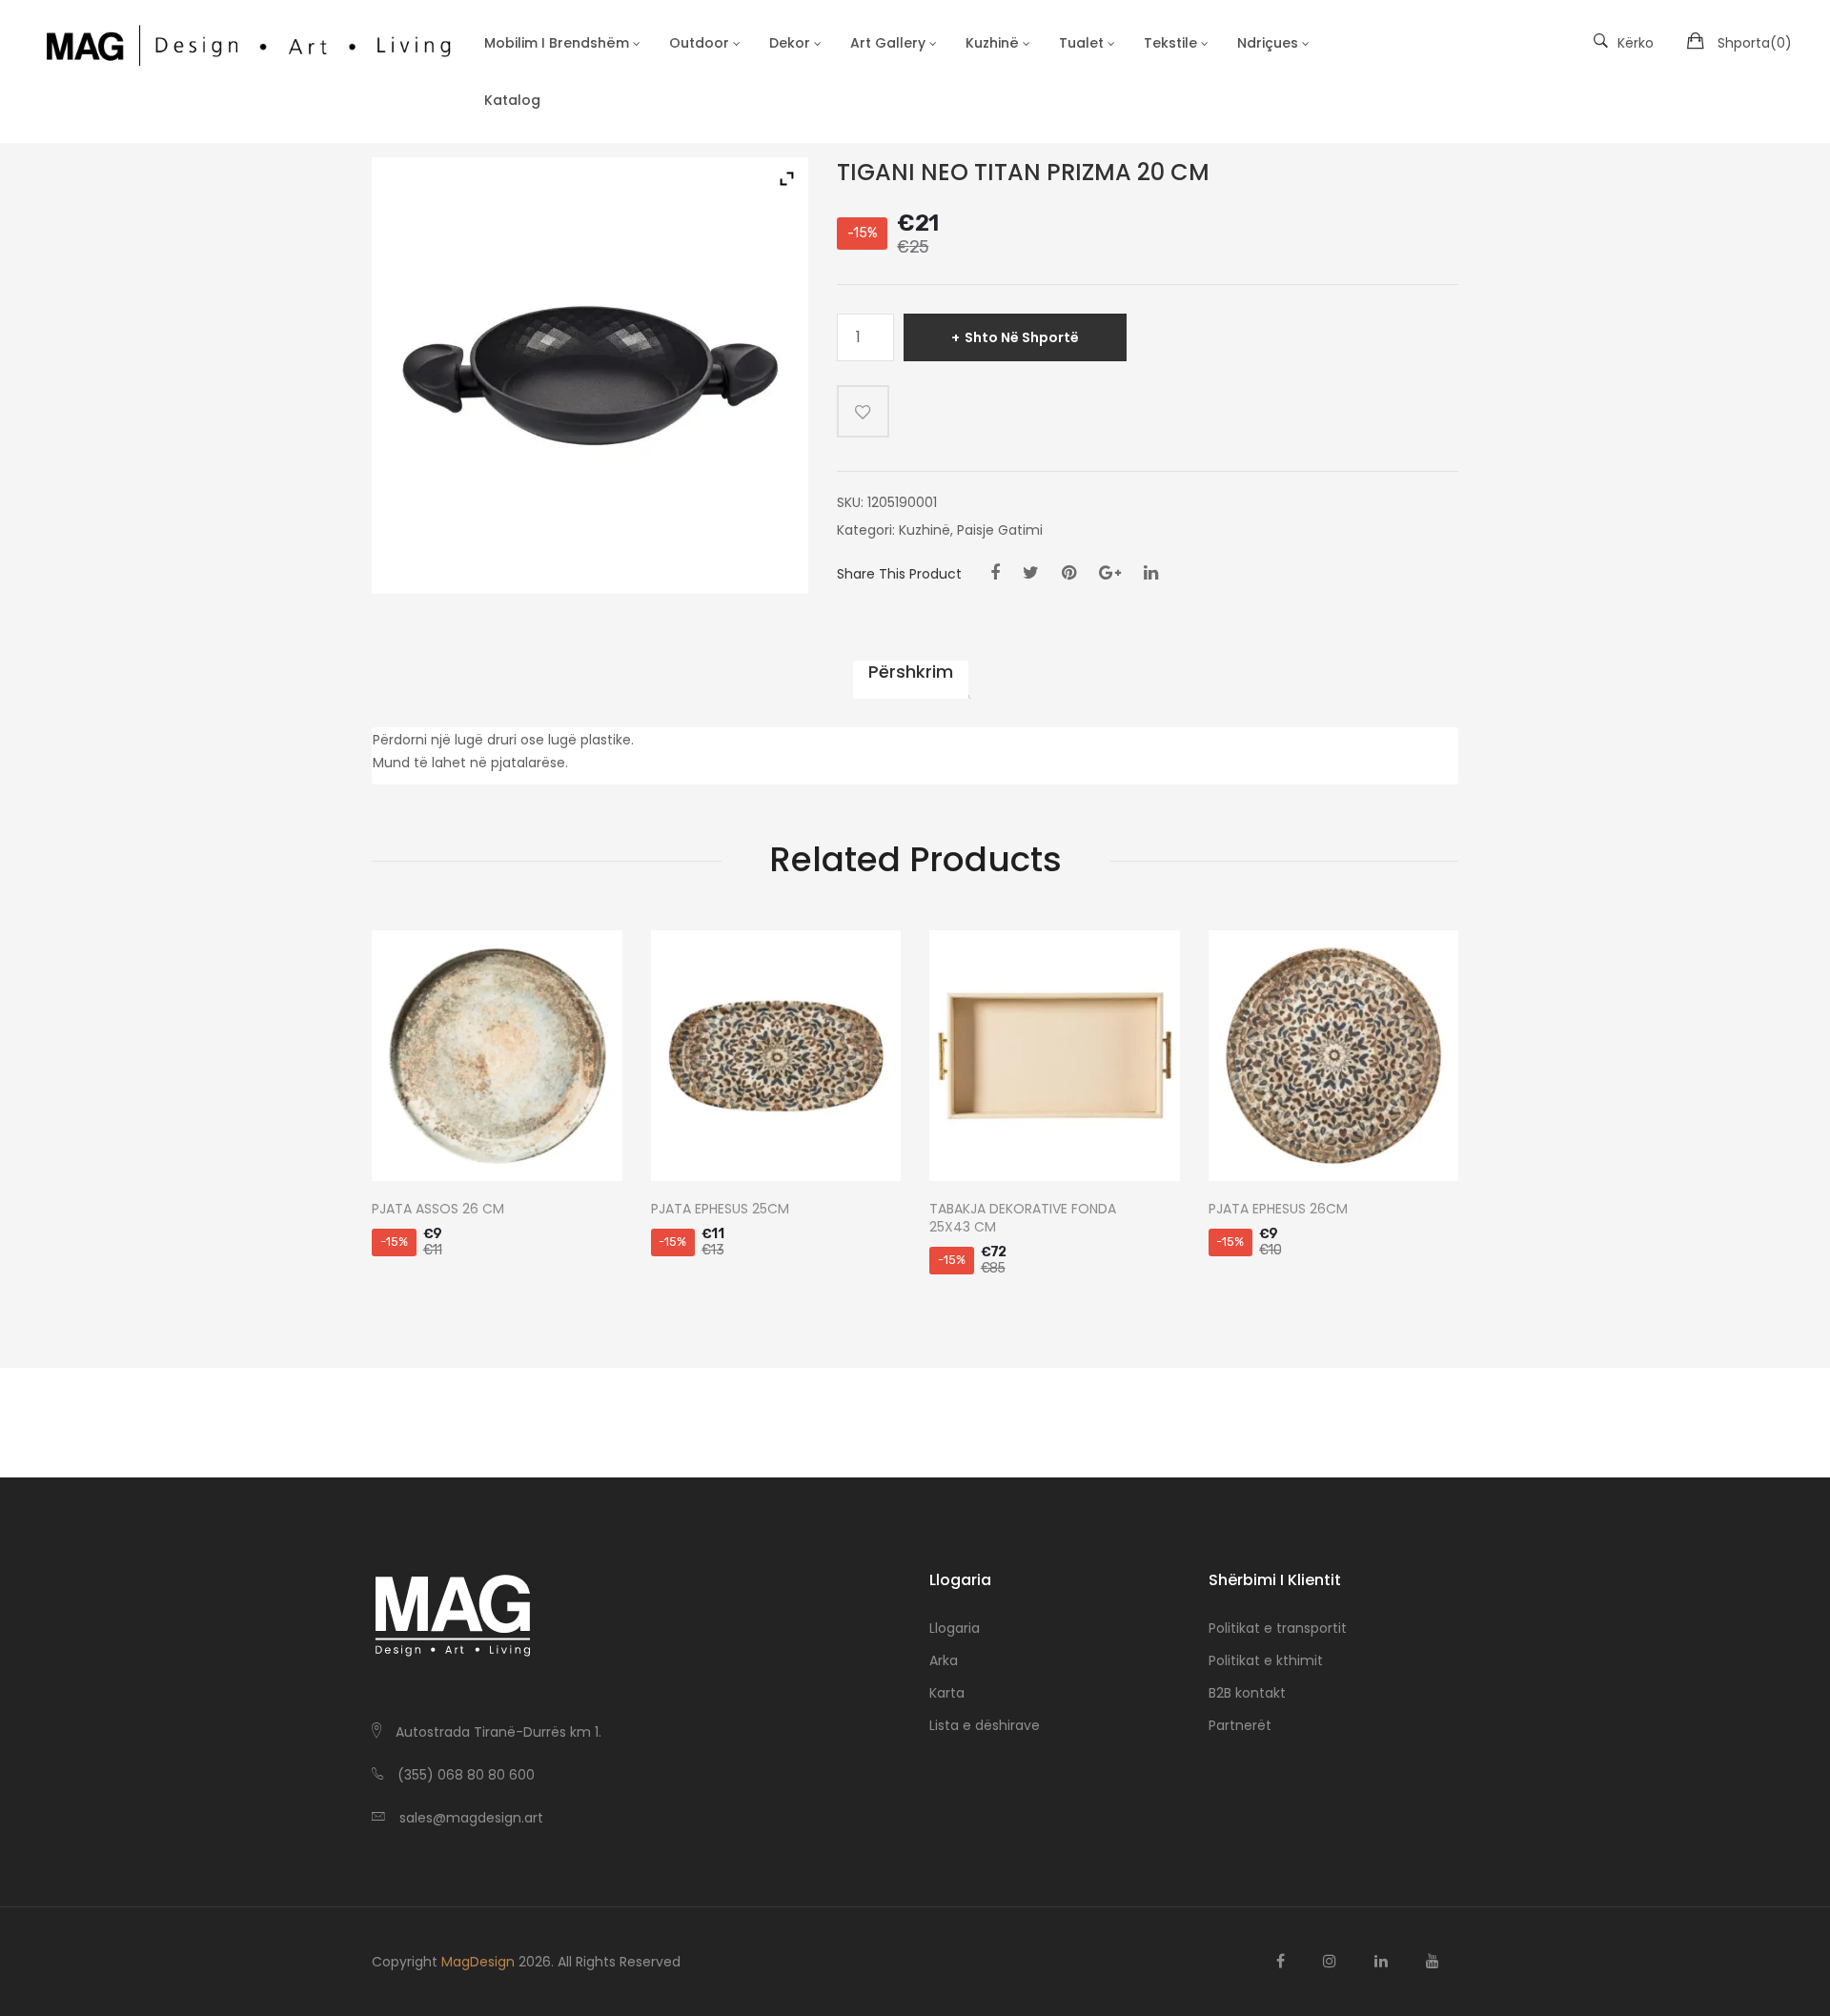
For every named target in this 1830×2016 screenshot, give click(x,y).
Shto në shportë (1022, 337)
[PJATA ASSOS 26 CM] (497, 1056)
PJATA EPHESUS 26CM (1278, 1209)
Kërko (1636, 43)
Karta (947, 1693)
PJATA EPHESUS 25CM (720, 1209)
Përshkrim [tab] (911, 672)
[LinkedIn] (1151, 573)
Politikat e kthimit (1266, 1660)
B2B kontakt (1247, 1693)
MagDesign (478, 1962)
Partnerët (1240, 1725)
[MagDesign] (247, 43)
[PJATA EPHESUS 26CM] (1334, 1056)
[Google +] (1110, 573)
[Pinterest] (1069, 573)
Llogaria (955, 1628)
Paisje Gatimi (1000, 530)
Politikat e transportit (1278, 1628)
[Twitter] (1031, 573)
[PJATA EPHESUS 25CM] (776, 1056)
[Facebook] (995, 573)
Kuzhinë (925, 530)
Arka (944, 1660)
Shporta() (1755, 43)
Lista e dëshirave (985, 1725)
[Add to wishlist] (863, 411)
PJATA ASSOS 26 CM (438, 1209)
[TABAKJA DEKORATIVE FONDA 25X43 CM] (1055, 1056)
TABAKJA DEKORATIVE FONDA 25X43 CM (1023, 1218)
